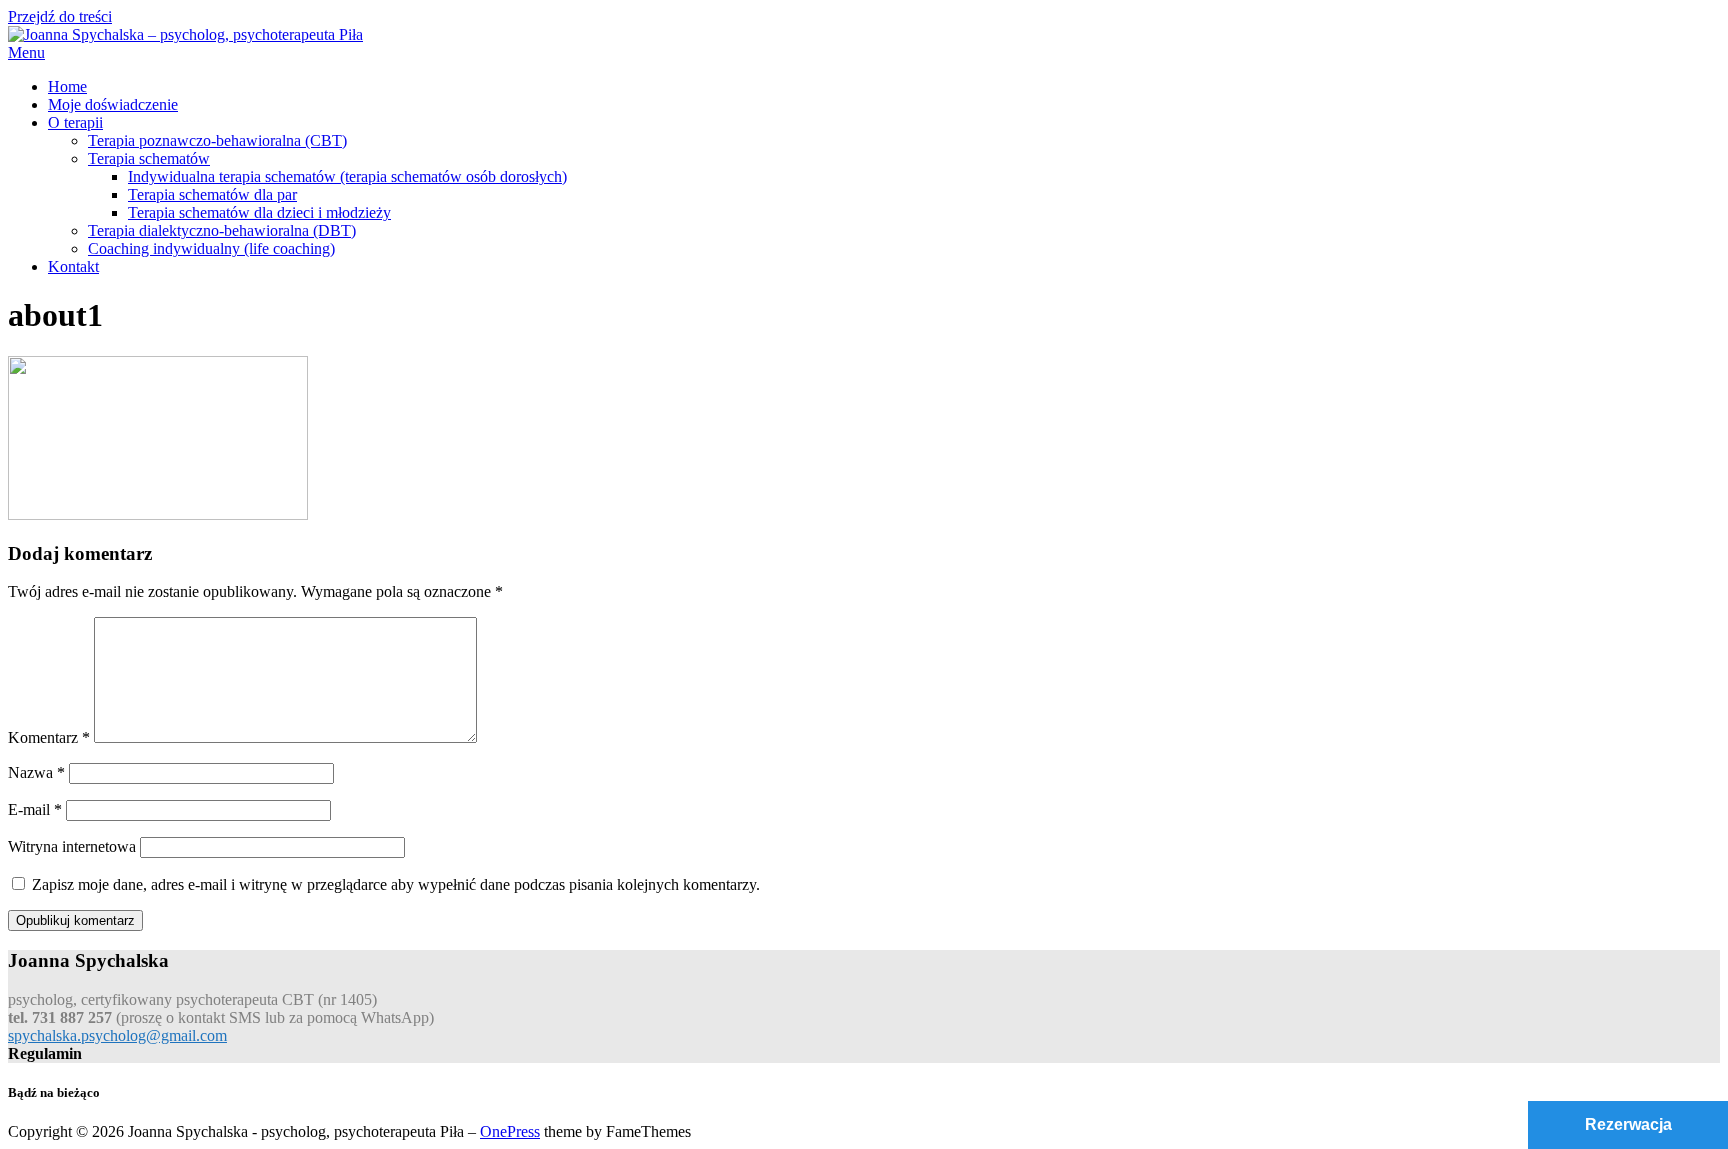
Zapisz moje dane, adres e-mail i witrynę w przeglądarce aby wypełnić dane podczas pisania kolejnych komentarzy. (396, 884)
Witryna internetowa (72, 846)
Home (67, 86)
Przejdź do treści (60, 16)
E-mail (35, 809)
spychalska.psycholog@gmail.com (117, 1035)
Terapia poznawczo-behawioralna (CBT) (217, 140)
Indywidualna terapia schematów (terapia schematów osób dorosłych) (347, 176)
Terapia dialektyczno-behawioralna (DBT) (222, 230)
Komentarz (49, 737)
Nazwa (36, 772)
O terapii (75, 122)
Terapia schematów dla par (212, 194)
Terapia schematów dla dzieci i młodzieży (259, 212)
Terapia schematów (149, 158)
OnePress (510, 1131)
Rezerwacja (1628, 1124)
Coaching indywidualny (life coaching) (211, 248)
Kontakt (73, 266)
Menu (26, 52)
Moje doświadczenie (113, 104)
